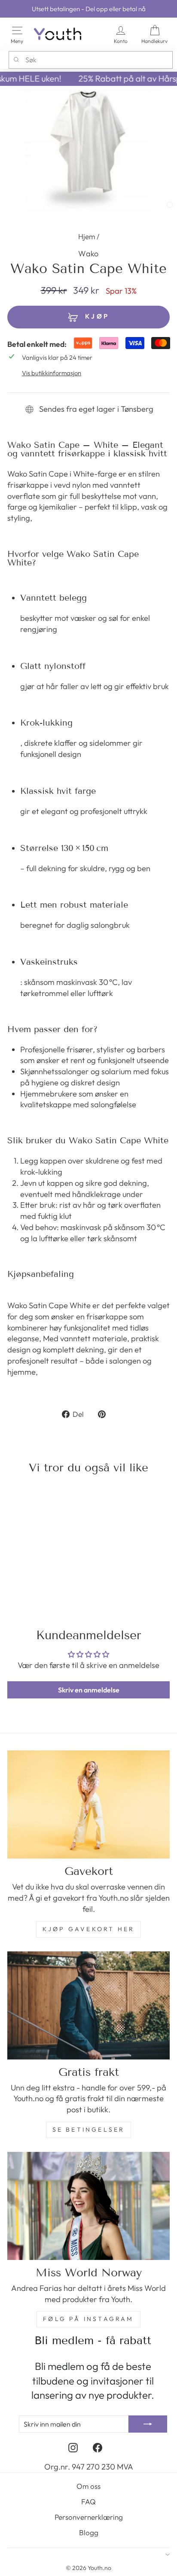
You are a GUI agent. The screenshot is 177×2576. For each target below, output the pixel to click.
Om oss (88, 2486)
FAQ (88, 2502)
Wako (88, 254)
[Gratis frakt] (88, 2005)
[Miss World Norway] (88, 2206)
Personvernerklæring (89, 2517)
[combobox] (91, 60)
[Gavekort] (88, 1804)
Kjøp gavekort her (88, 1929)
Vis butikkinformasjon (52, 373)
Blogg (89, 2532)
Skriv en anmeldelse (89, 1690)
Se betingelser (89, 2129)
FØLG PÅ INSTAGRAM (88, 2319)
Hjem (87, 236)
